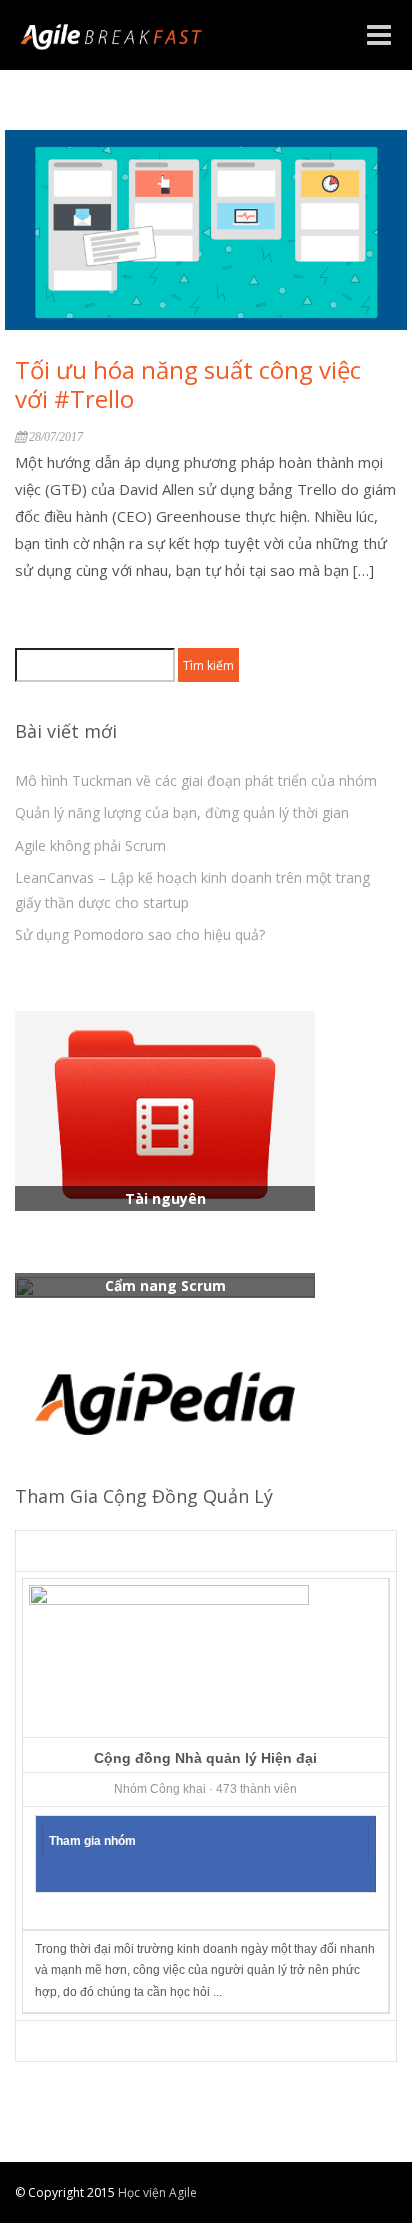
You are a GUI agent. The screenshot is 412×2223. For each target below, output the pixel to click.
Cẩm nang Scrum (165, 1285)
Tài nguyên (165, 1198)
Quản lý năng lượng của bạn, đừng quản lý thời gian (182, 812)
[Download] (165, 1109)
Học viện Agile (156, 2192)
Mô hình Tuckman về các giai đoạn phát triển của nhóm (196, 780)
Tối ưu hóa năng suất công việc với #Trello (188, 384)
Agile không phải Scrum (90, 845)
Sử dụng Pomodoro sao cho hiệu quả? (140, 934)
